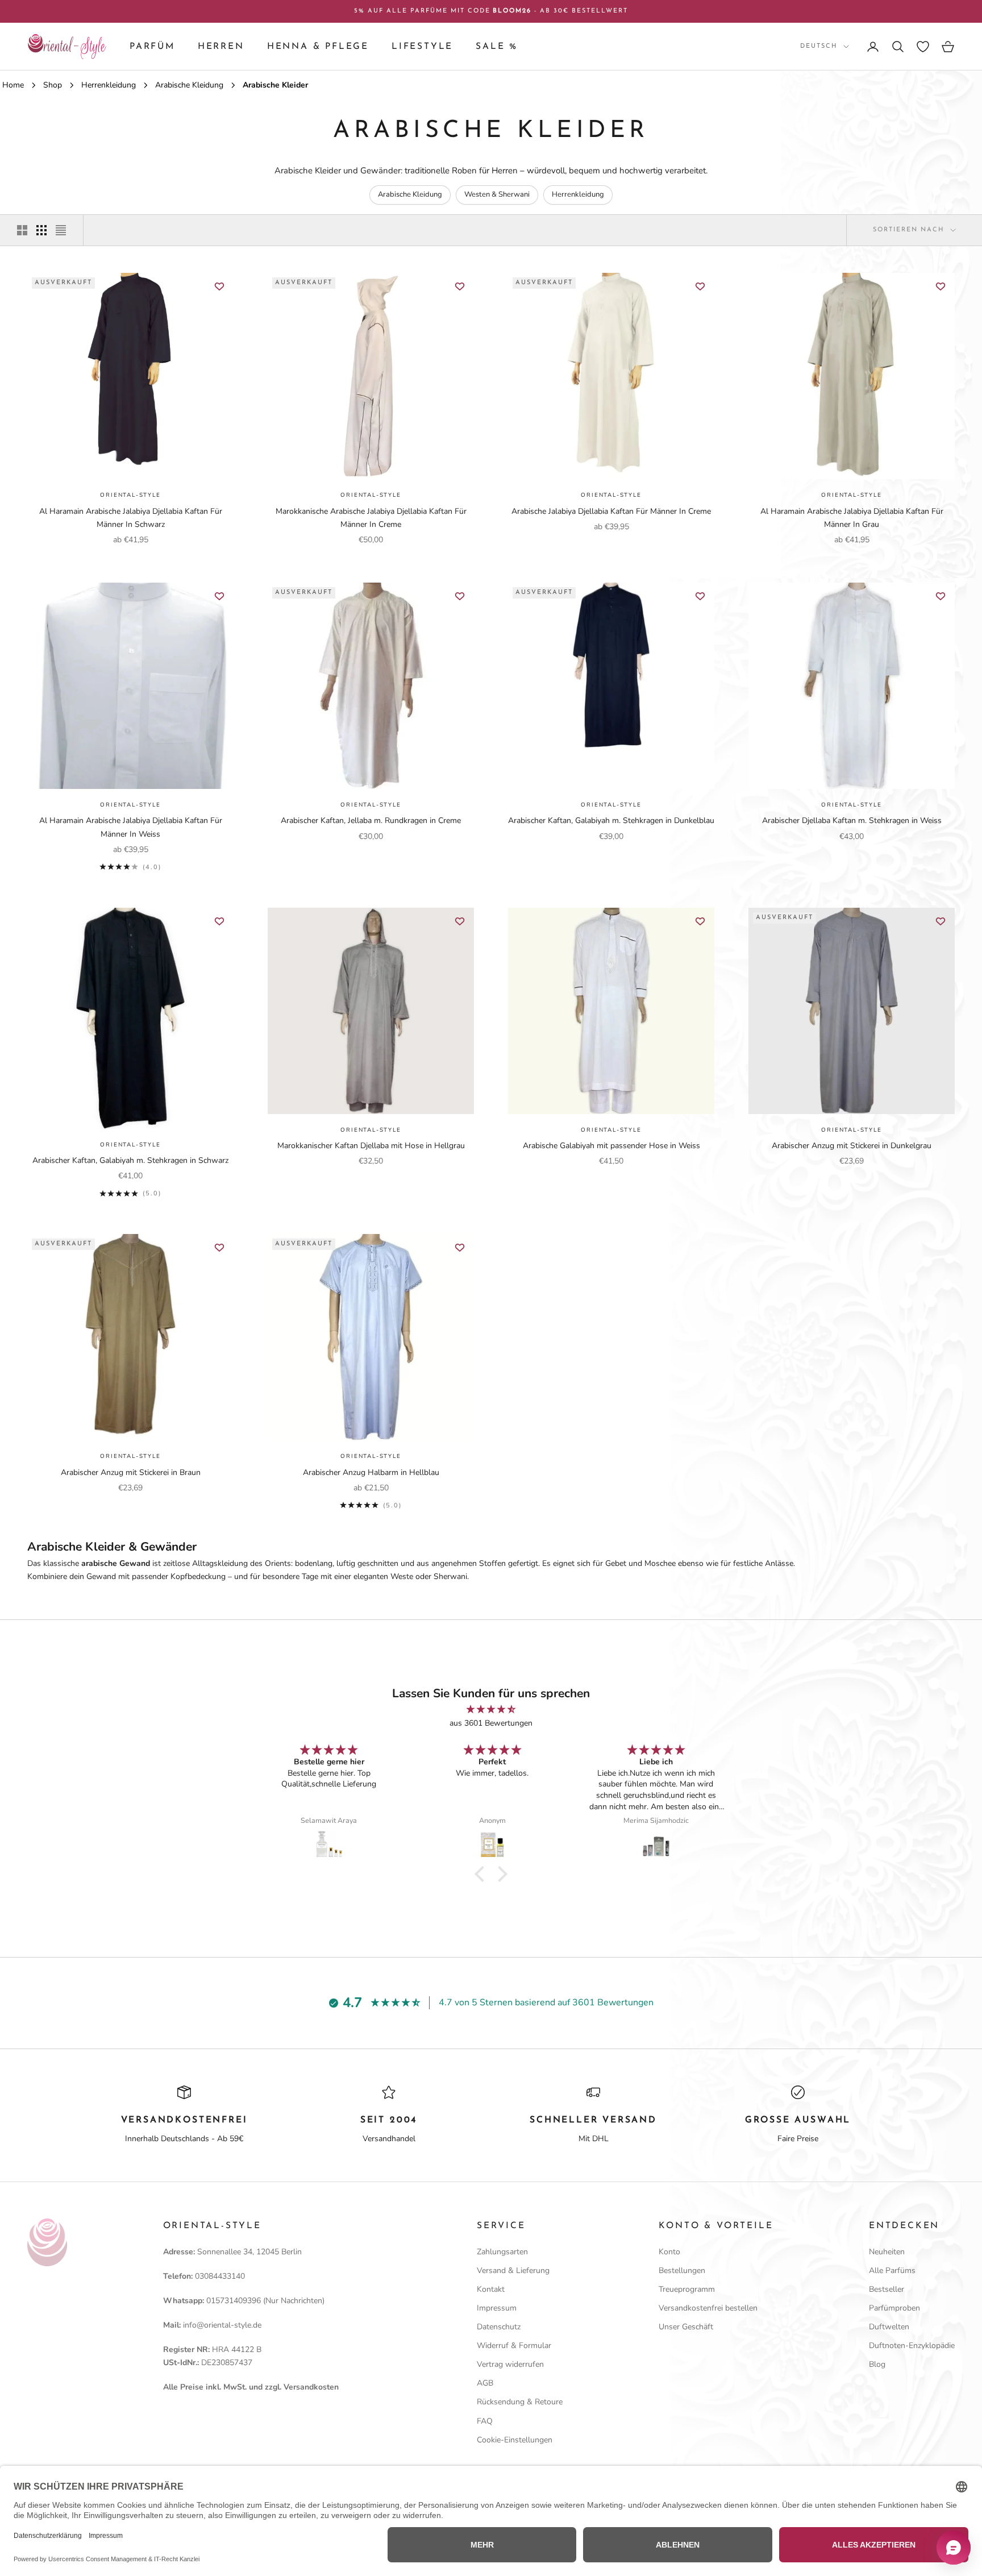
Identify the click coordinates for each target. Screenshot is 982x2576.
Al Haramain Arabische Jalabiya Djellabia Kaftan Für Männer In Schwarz (131, 518)
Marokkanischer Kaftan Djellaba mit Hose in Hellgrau (371, 1146)
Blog (877, 2364)
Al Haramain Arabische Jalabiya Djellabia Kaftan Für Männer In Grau (852, 518)
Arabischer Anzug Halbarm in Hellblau (371, 1472)
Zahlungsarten (502, 2252)
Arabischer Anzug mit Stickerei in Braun (131, 1472)
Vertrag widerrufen (510, 2364)
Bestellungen (682, 2270)
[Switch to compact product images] (61, 230)
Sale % (497, 47)
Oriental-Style (130, 495)
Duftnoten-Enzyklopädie (912, 2346)
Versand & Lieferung (513, 2270)
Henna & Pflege (318, 47)
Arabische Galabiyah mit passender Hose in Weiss (611, 1146)
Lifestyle (422, 47)
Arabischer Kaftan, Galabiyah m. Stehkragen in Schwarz (130, 1160)
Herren (221, 47)
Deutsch (819, 46)
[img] (491, 1709)
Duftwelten (889, 2327)
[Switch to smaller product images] (41, 230)
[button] (482, 1873)
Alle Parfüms (892, 2270)
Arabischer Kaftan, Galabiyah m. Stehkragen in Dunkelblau (611, 820)
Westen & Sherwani (497, 194)
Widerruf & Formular (514, 2346)
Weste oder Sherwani (429, 1576)
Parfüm (152, 47)
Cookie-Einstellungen (515, 2440)
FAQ (485, 2421)
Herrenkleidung (578, 194)
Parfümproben (894, 2308)
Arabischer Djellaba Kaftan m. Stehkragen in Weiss (852, 820)
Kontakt (491, 2289)
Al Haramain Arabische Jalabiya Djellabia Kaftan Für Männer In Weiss (131, 827)
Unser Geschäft (686, 2327)
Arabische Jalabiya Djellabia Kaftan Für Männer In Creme (611, 511)
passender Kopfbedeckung (179, 1576)
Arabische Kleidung (410, 194)
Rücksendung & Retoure (520, 2402)
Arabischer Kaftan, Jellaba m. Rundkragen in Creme (371, 820)
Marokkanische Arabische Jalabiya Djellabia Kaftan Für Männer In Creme (371, 518)
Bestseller (887, 2289)
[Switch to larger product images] (22, 230)
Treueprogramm (687, 2289)
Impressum (497, 2308)
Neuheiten (887, 2252)
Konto (669, 2252)
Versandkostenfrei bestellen (708, 2308)
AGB (485, 2383)
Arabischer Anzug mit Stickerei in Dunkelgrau (852, 1146)
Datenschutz (499, 2327)
